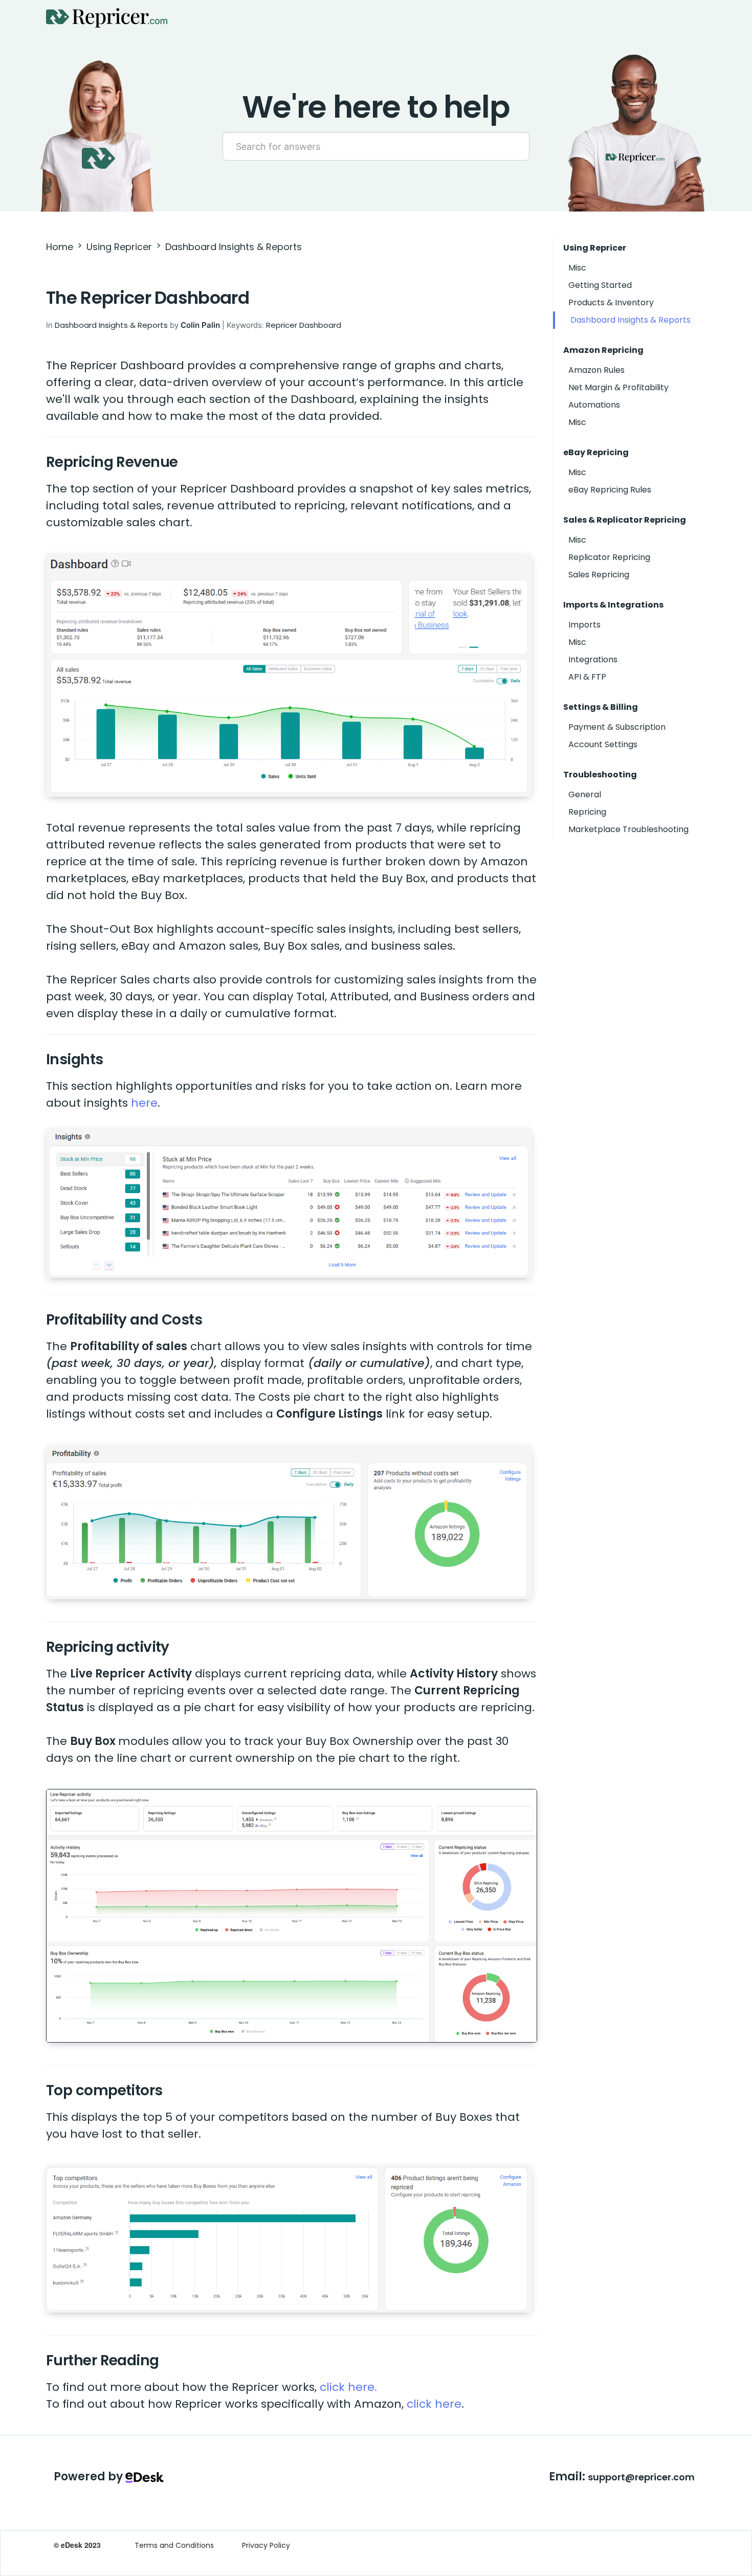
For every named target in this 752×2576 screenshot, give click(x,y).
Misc (577, 268)
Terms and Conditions (174, 2545)
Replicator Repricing (609, 557)
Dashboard (320, 325)
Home (60, 247)
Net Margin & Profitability (618, 387)
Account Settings (603, 744)
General (585, 794)
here (144, 1103)
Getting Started (600, 285)
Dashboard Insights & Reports (234, 247)
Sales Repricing (599, 575)
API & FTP (587, 677)
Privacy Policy (266, 2545)
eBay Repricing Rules (610, 490)
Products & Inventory (611, 303)
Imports (584, 625)
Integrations (593, 659)
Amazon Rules (596, 370)
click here (434, 2404)
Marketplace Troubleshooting (628, 829)
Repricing (587, 812)
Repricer (282, 325)
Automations (594, 405)
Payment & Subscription (617, 727)
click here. (348, 2387)
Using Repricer (119, 247)
